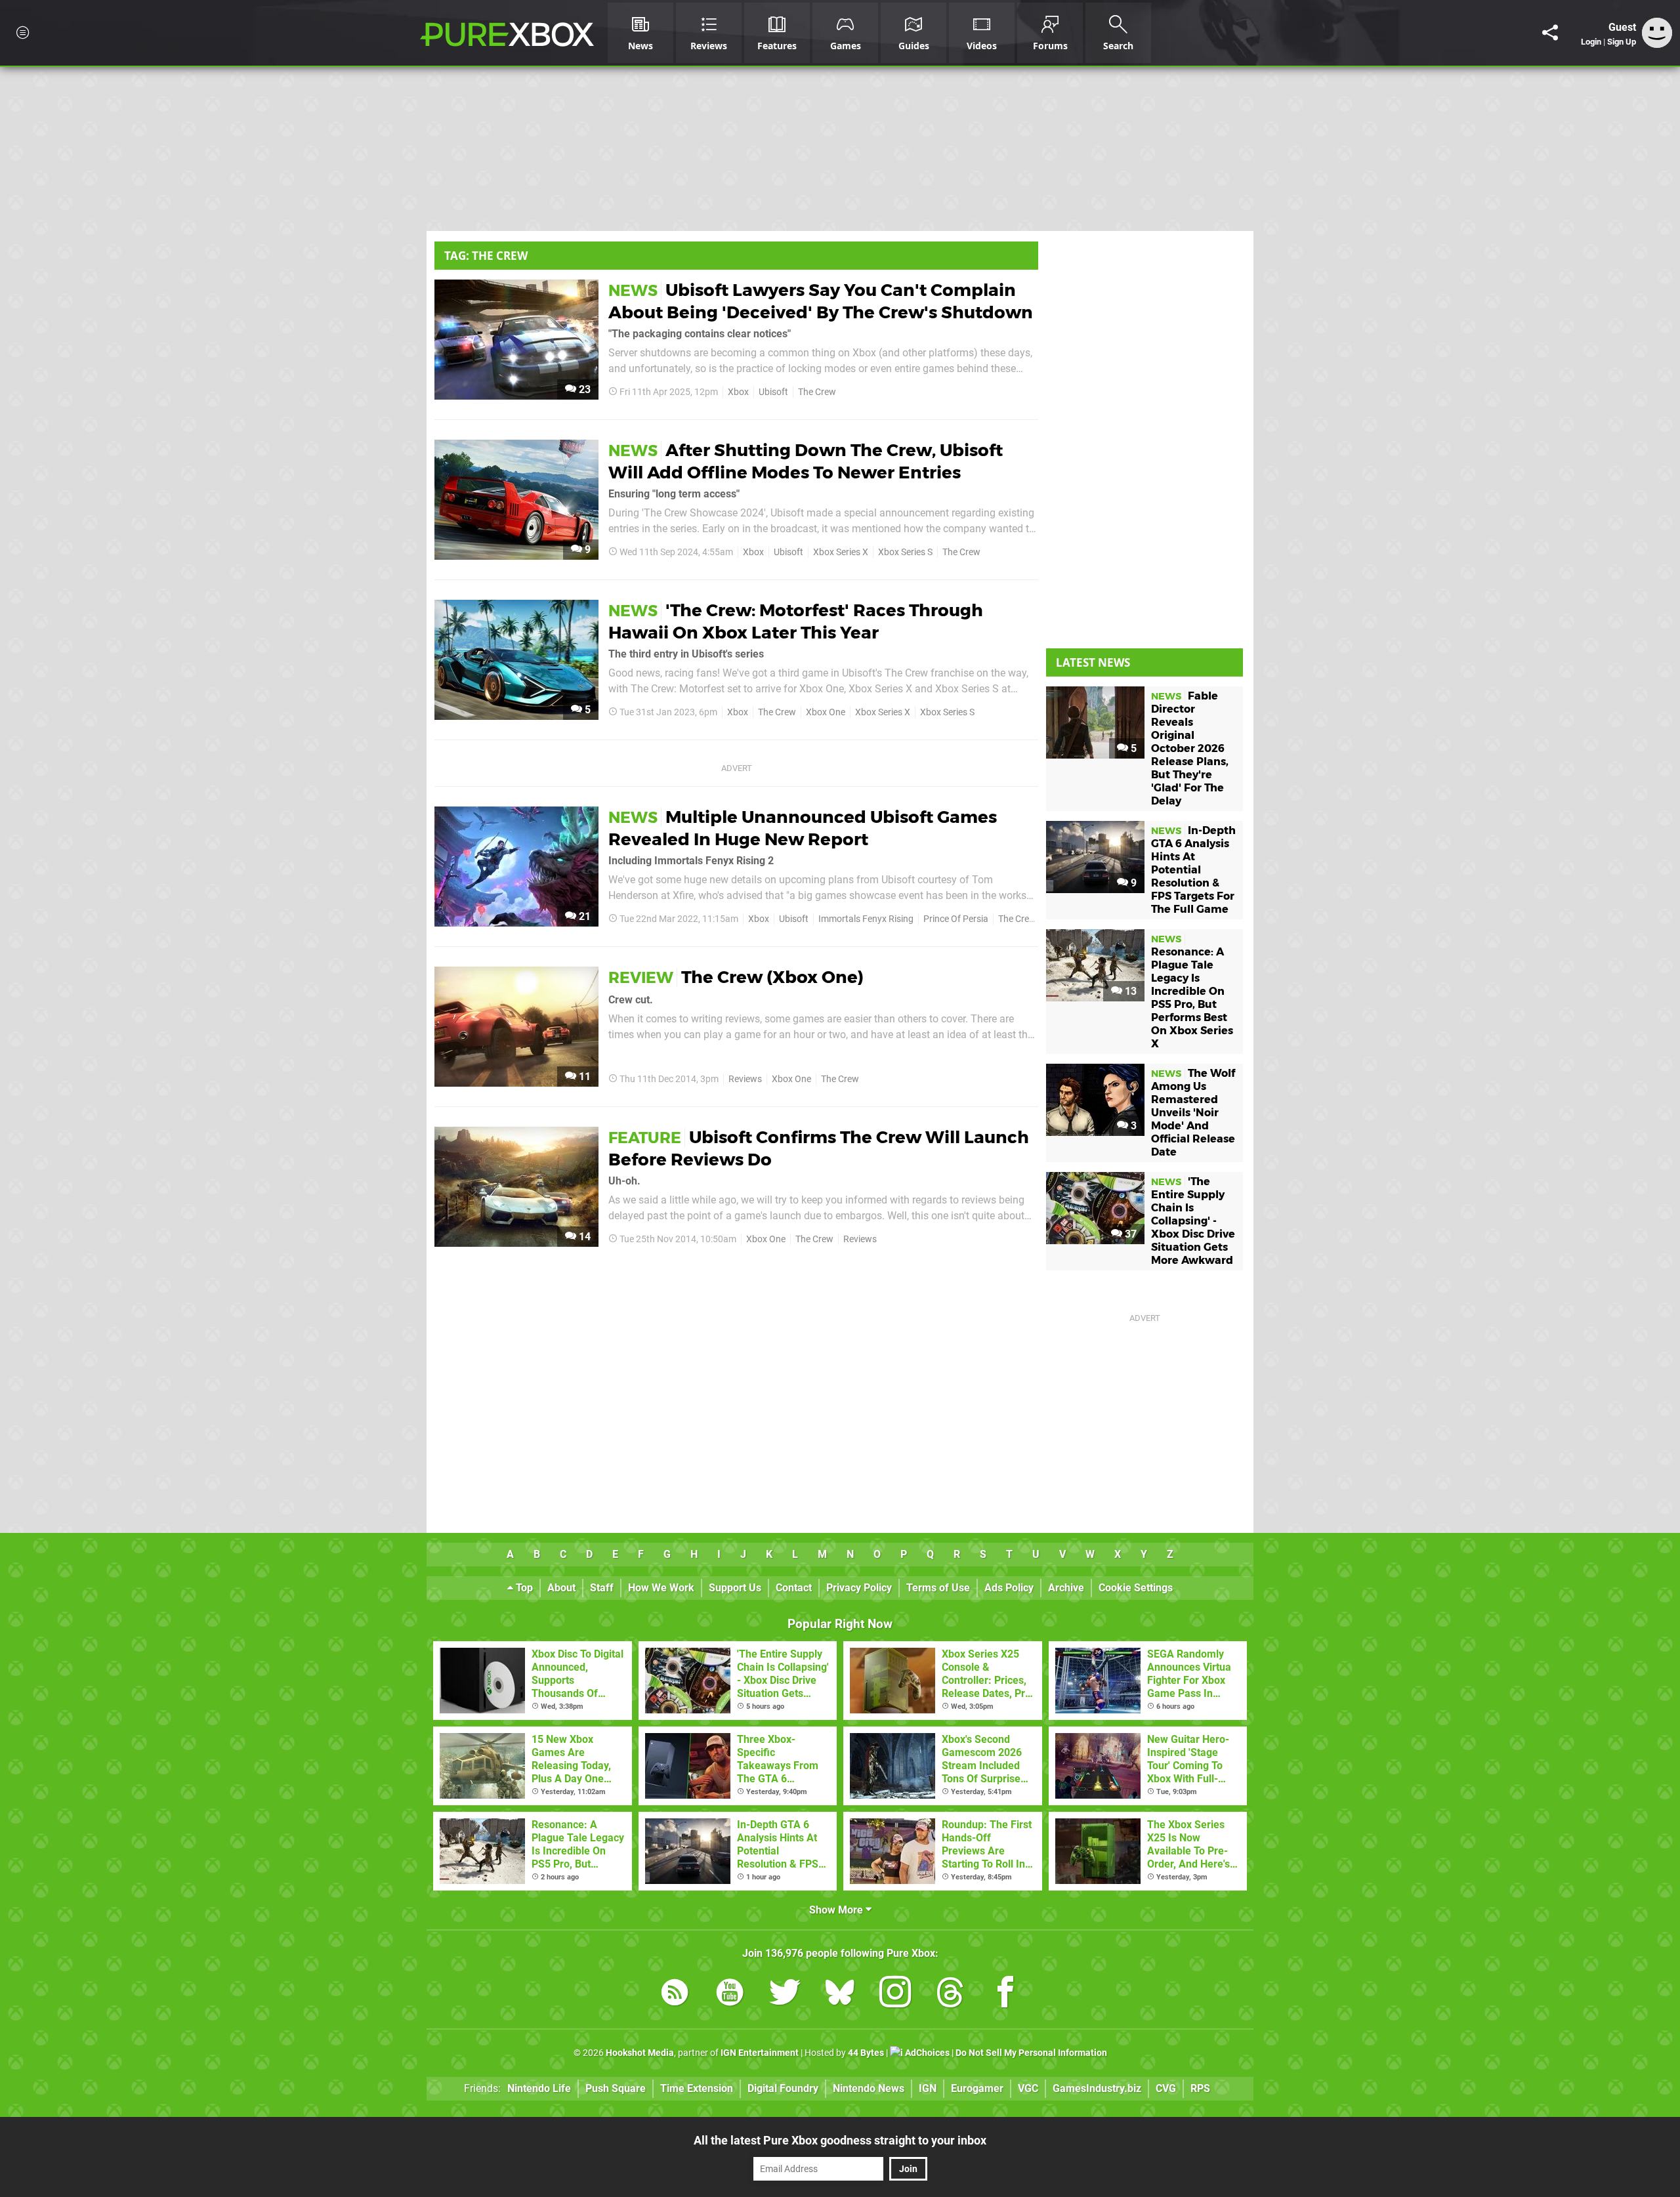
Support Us (735, 1588)
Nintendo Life (539, 2088)
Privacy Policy (859, 1588)
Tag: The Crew (486, 256)
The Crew (817, 392)
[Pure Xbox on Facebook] (1005, 1995)
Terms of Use (938, 1588)
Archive (1066, 1588)
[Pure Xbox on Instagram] (895, 1995)
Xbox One (826, 712)
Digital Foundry (783, 2088)
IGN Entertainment (760, 2053)
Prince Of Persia (956, 919)
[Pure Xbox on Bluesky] (840, 1995)
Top (523, 1588)
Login (1591, 42)
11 (583, 1077)
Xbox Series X (841, 552)
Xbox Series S (905, 552)
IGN (928, 2088)
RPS (1200, 2088)
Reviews (745, 1079)
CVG (1166, 2088)
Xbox (738, 392)
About (561, 1588)
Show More (837, 1910)
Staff (602, 1588)
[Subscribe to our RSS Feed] (675, 1995)
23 (583, 389)
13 (1129, 991)
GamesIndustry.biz (1097, 2088)
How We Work (661, 1588)
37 (1129, 1234)
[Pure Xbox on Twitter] (785, 1995)
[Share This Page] (1550, 33)
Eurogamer (977, 2088)
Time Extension (697, 2088)
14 (583, 1237)
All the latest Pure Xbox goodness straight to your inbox (840, 2140)
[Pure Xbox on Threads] (950, 1995)
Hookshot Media (640, 2053)
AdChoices (926, 2053)
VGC (1028, 2088)
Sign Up (1622, 42)
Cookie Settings (1136, 1588)
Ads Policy (1009, 1588)
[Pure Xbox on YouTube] (730, 1995)
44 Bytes (866, 2053)
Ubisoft (773, 392)
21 (583, 916)
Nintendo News (869, 2088)
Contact (794, 1588)
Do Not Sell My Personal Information (1031, 2053)
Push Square (616, 2088)
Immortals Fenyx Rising (866, 919)
